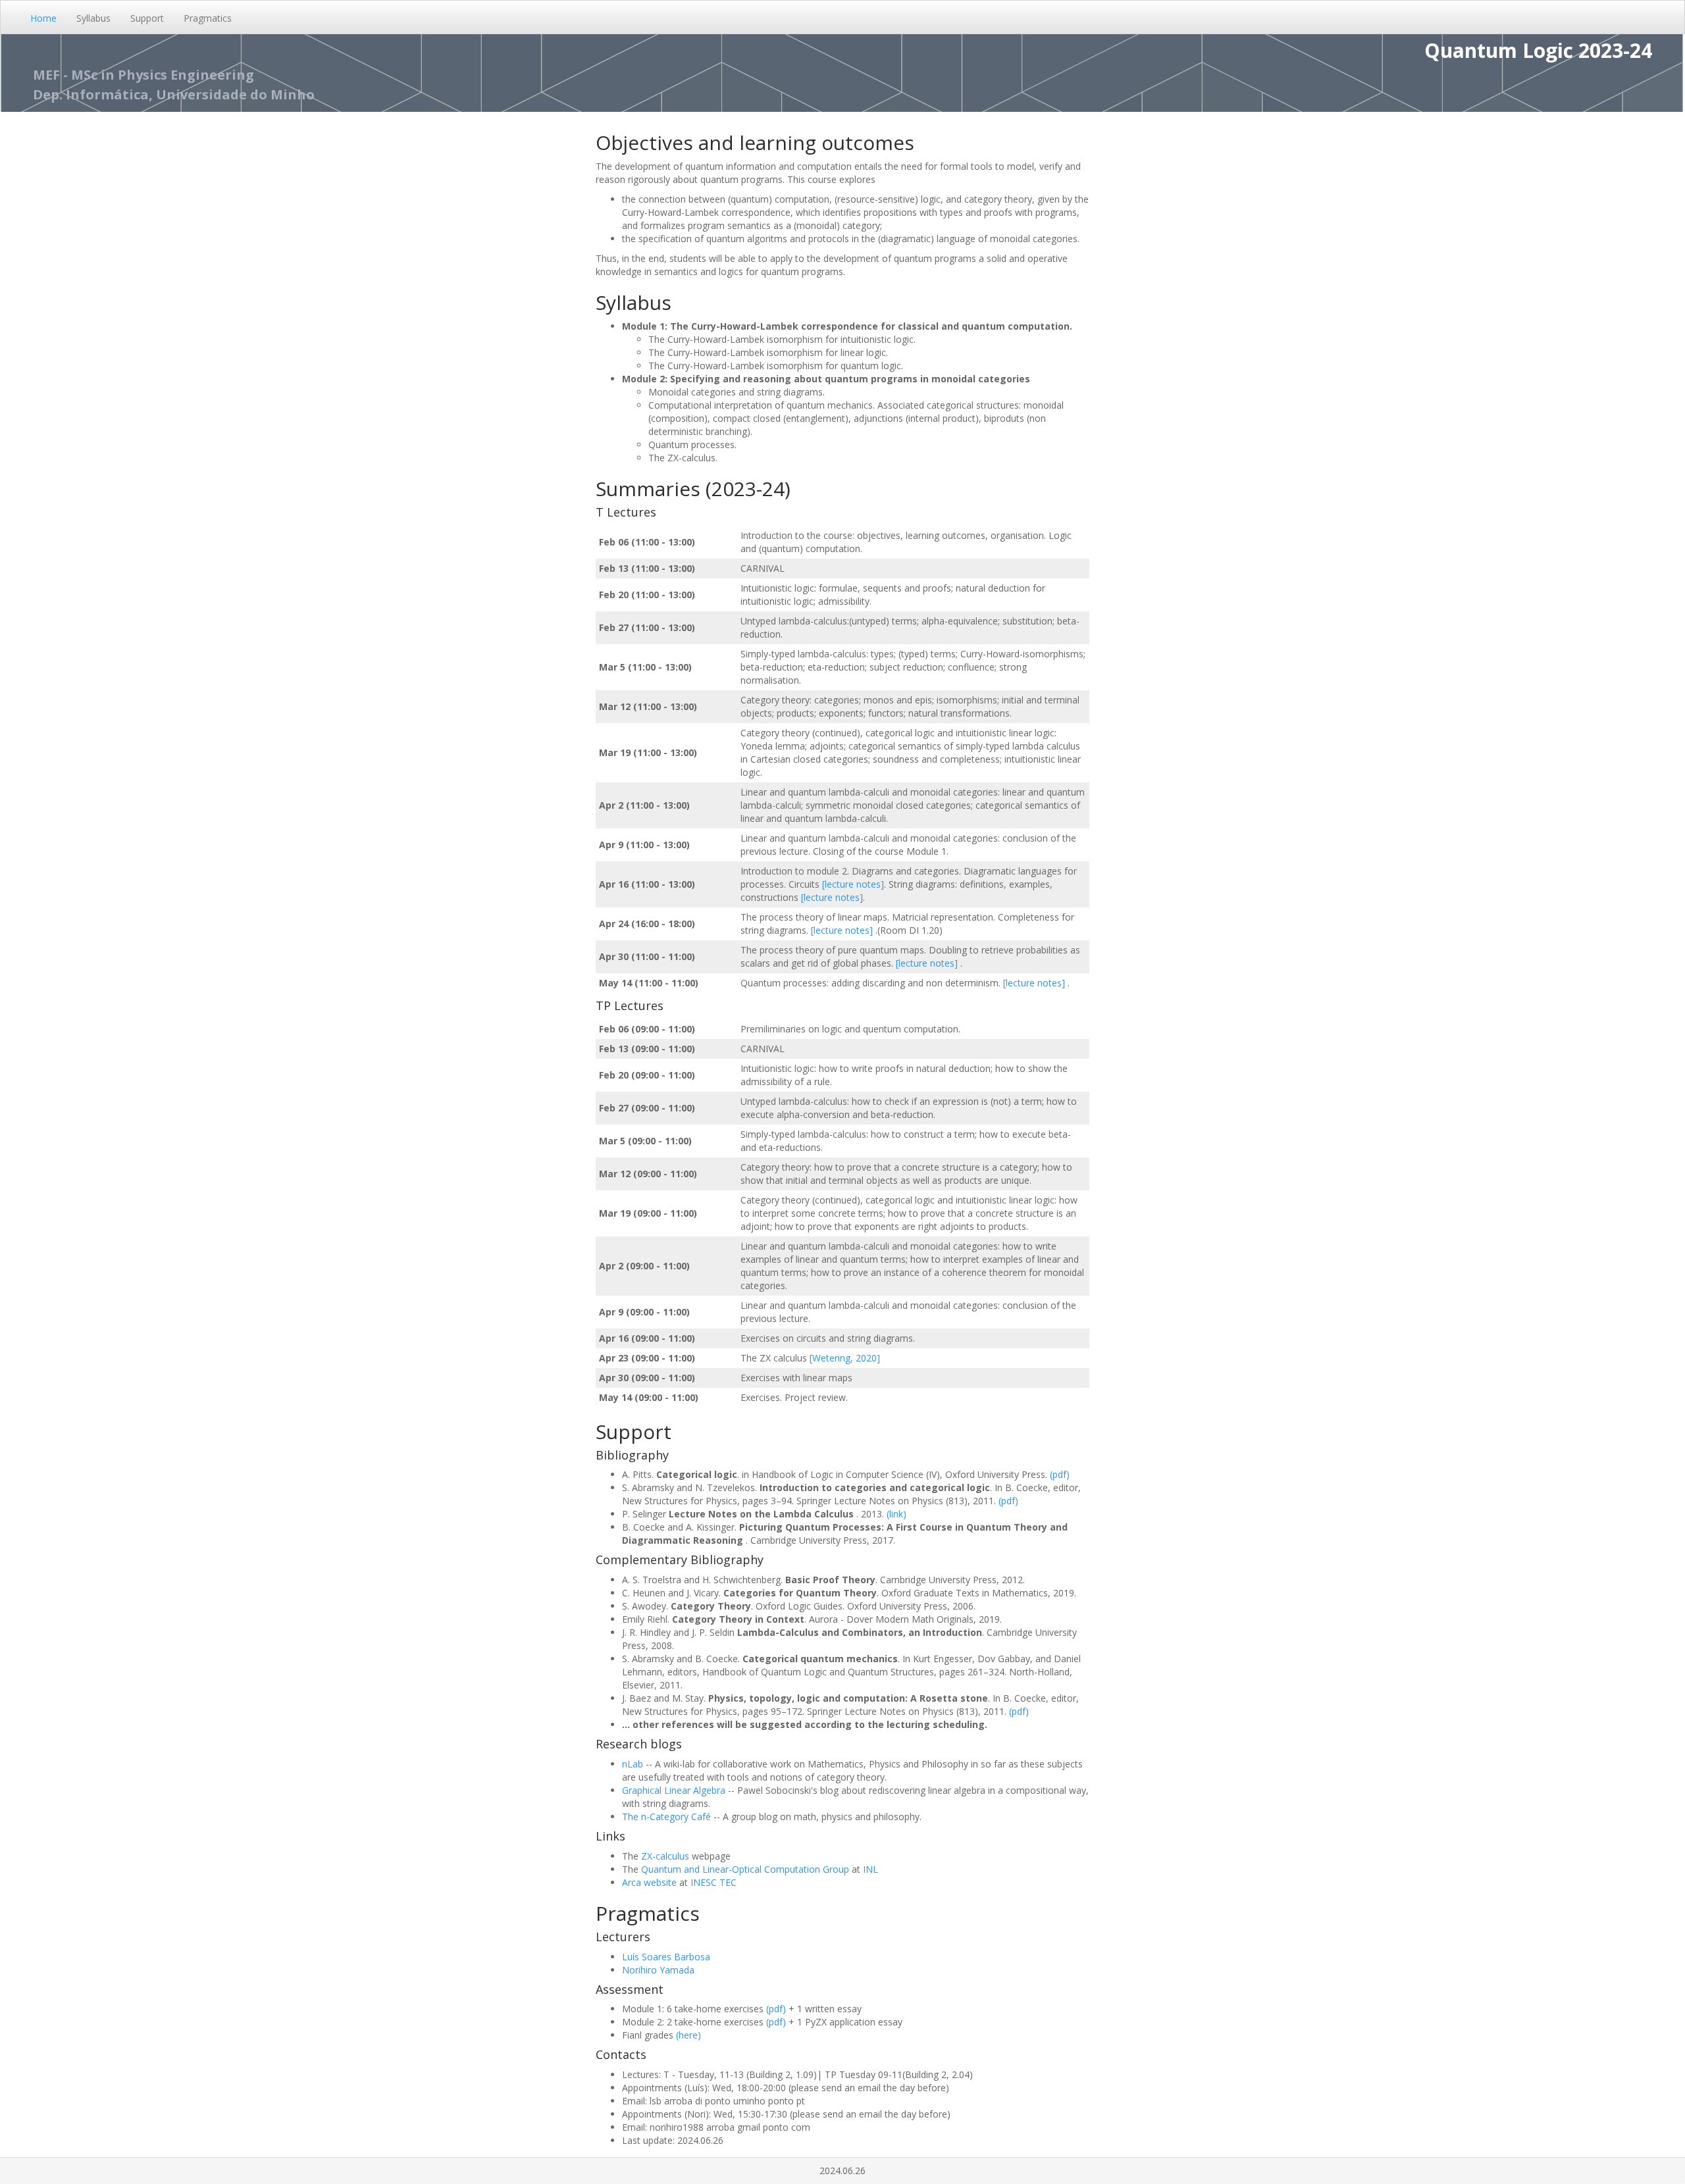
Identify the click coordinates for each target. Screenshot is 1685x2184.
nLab (633, 1764)
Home (43, 18)
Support (147, 18)
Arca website (649, 1882)
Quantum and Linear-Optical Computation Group (745, 1869)
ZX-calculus (665, 1856)
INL (870, 1869)
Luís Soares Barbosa (666, 1957)
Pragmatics (208, 18)
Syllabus (93, 18)
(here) (688, 2035)
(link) (896, 1514)
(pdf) (1060, 1474)
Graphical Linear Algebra (674, 1790)
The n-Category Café (666, 1816)
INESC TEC (713, 1882)
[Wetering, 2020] (845, 1358)
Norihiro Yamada (658, 1970)
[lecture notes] (853, 884)
